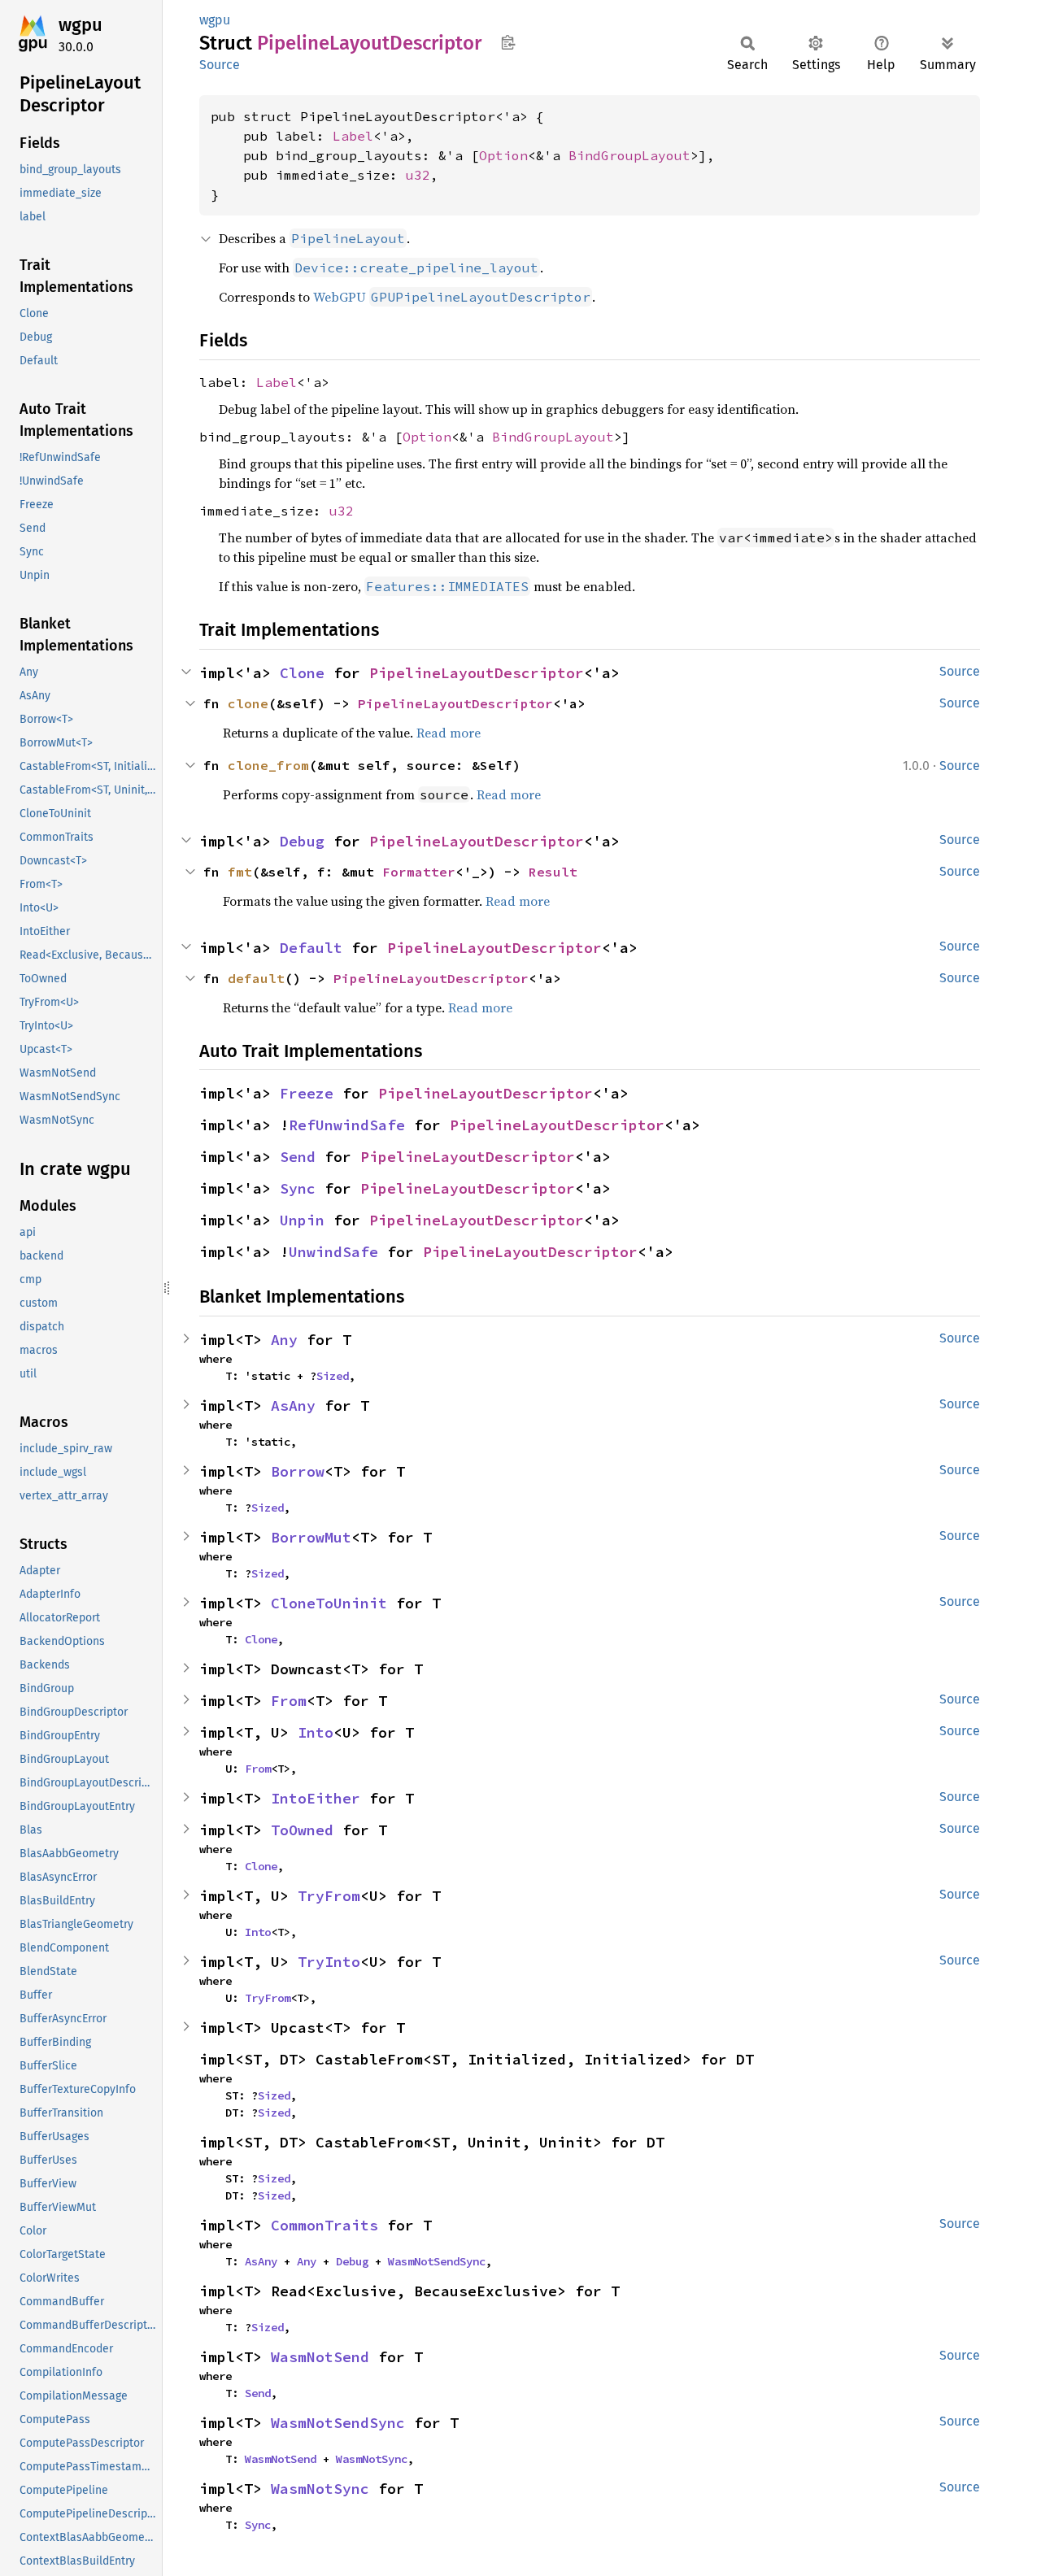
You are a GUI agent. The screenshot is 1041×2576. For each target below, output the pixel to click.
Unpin (302, 1220)
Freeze (307, 1093)
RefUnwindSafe (347, 1125)
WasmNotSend (320, 2357)
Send (298, 1157)
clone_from (268, 765)
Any (284, 1340)
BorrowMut (311, 1537)
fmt (240, 872)
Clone (302, 673)
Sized (333, 1376)
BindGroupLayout (629, 155)
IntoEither (316, 1798)
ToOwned (302, 1830)
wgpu (81, 25)
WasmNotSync (372, 2459)
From (289, 1701)
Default (311, 948)
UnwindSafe (333, 1252)
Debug (302, 841)
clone (248, 703)
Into (316, 1732)
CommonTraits (324, 2225)
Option (503, 155)
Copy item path (508, 42)
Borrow (298, 1471)
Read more (449, 733)
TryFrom (329, 1896)
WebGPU (452, 297)
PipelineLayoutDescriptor (477, 673)
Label (353, 136)
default (256, 978)
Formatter (419, 872)
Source (220, 65)
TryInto (329, 1962)
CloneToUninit (329, 1603)
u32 (418, 175)
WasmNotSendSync (437, 2261)
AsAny (293, 1405)
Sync (298, 1188)
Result (553, 872)
